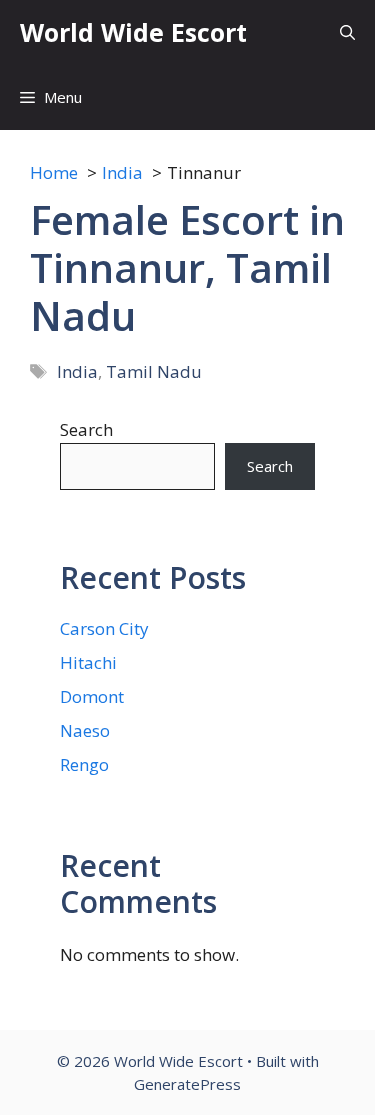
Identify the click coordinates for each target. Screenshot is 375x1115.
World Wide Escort (133, 32)
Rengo (84, 764)
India (77, 371)
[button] (347, 32)
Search (86, 429)
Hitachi (88, 662)
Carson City (104, 628)
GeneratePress (187, 1084)
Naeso (85, 730)
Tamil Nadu (154, 371)
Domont (92, 696)
